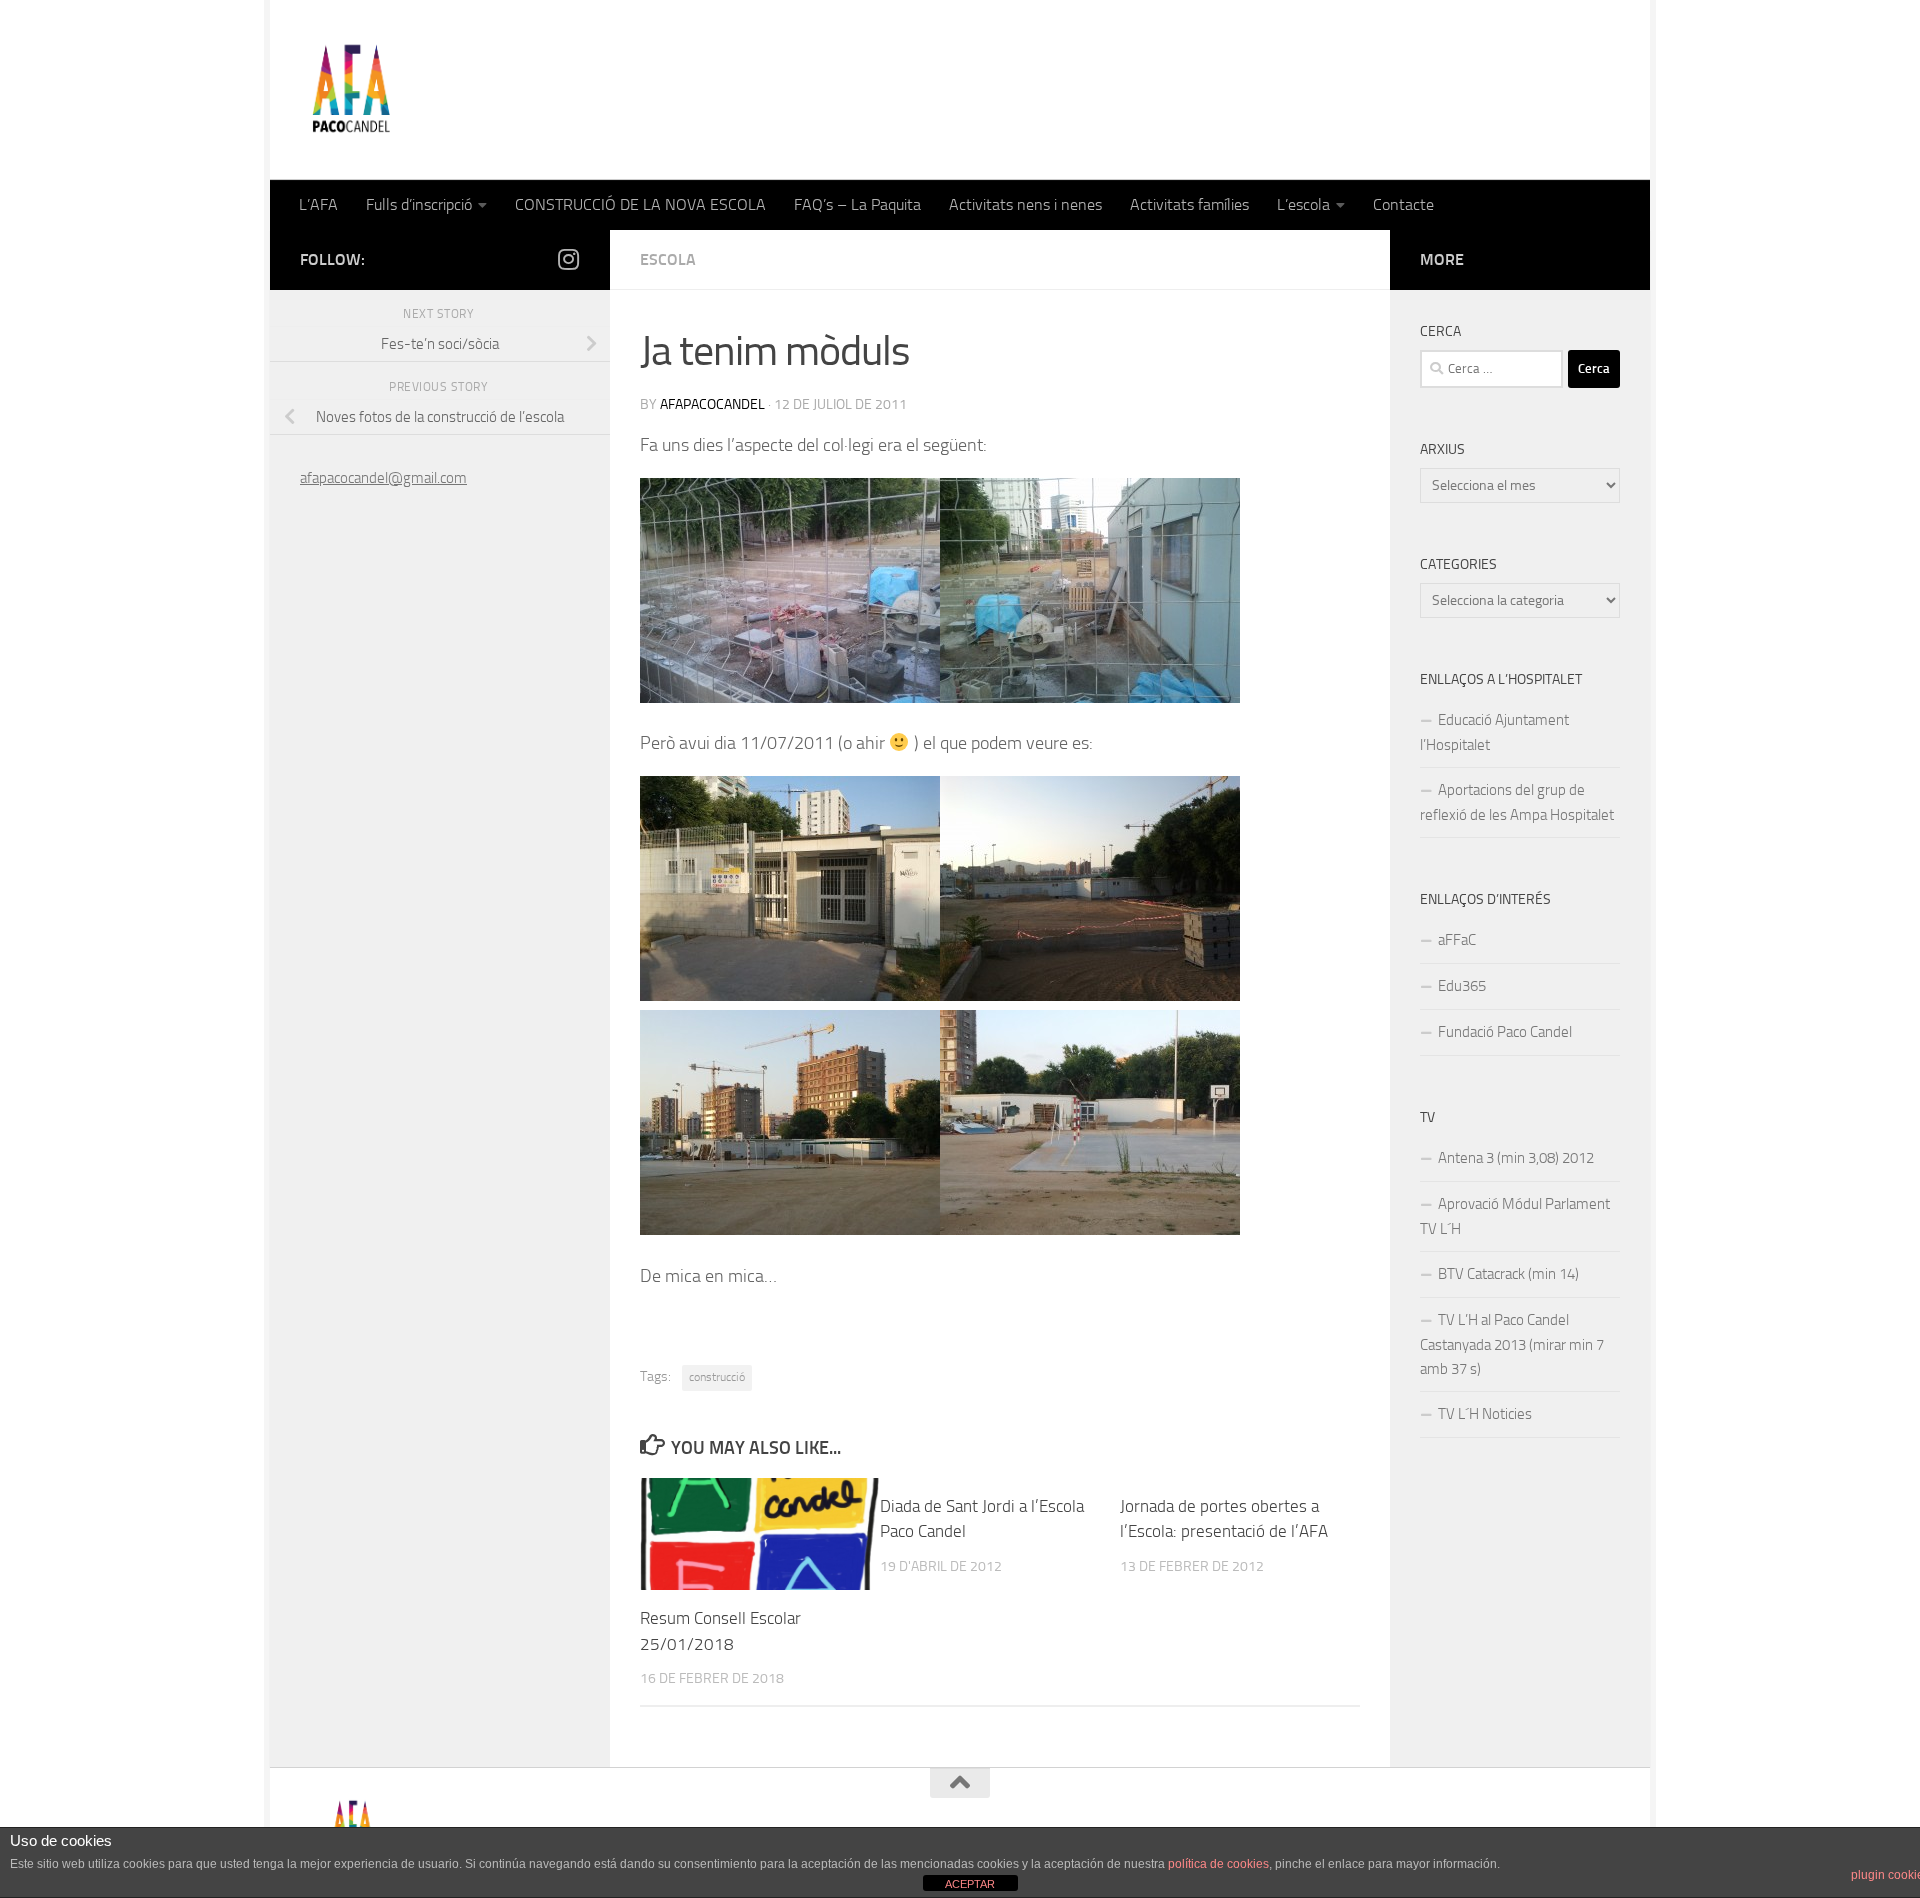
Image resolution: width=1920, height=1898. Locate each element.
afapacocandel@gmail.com (383, 478)
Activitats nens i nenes (1025, 204)
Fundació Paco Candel (1505, 1032)
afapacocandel (712, 404)
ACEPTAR (970, 1884)
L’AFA (318, 204)
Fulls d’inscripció (419, 204)
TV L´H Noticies (1485, 1414)
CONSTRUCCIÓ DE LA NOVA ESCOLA (640, 204)
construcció (717, 1377)
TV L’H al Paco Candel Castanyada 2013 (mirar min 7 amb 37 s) (1512, 1344)
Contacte (1403, 204)
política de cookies (1218, 1864)
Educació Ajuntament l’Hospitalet (1494, 732)
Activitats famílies (1189, 204)
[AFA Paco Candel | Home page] (350, 90)
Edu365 (1462, 986)
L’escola (1303, 204)
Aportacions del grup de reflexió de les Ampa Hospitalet (1517, 802)
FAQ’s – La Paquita (857, 204)
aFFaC (1457, 940)
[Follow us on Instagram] (568, 259)
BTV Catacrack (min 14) (1508, 1274)
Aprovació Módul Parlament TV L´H (1515, 1216)
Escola (668, 259)
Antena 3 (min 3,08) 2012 (1516, 1158)
